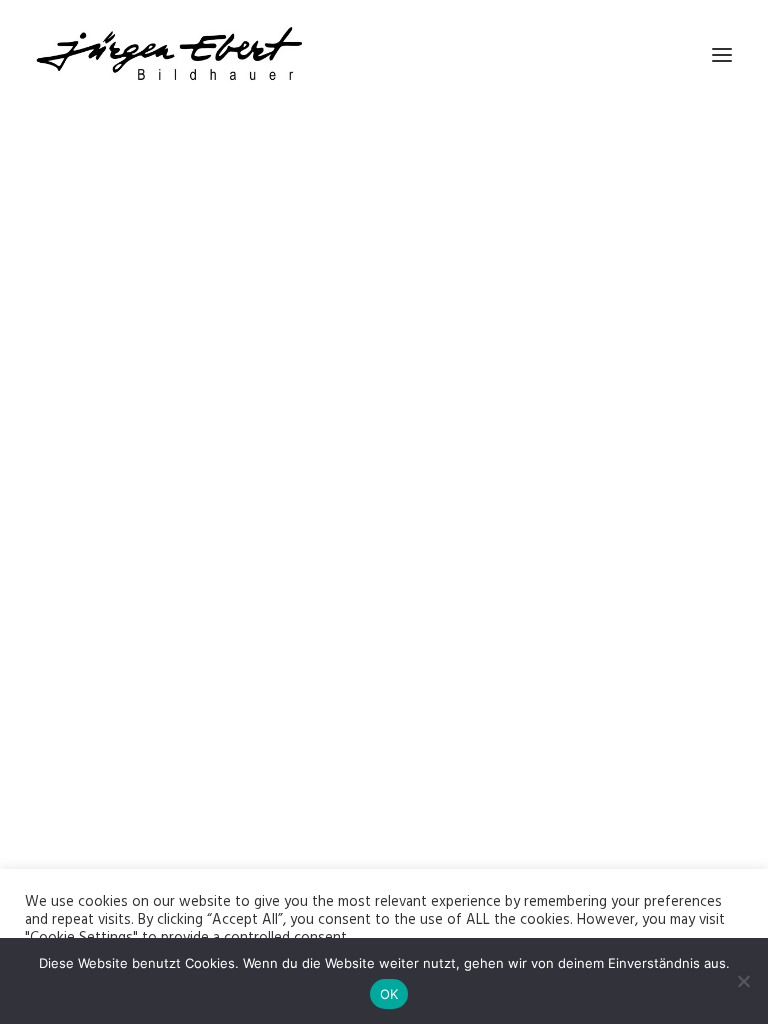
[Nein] (743, 981)
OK (389, 994)
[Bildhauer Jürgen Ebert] (169, 54)
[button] (722, 54)
